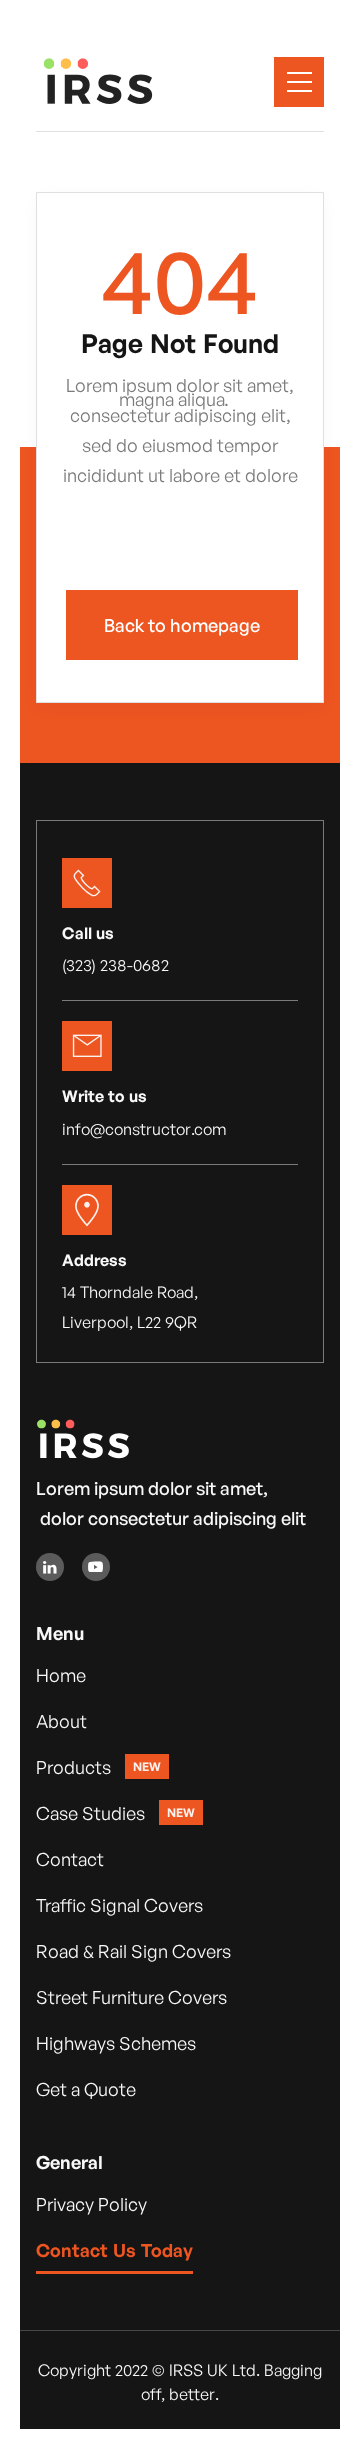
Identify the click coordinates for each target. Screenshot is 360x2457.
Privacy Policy (91, 2204)
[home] (124, 81)
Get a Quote (86, 2089)
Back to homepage (182, 625)
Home (61, 1675)
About (61, 1721)
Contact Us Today (114, 2250)
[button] (299, 82)
